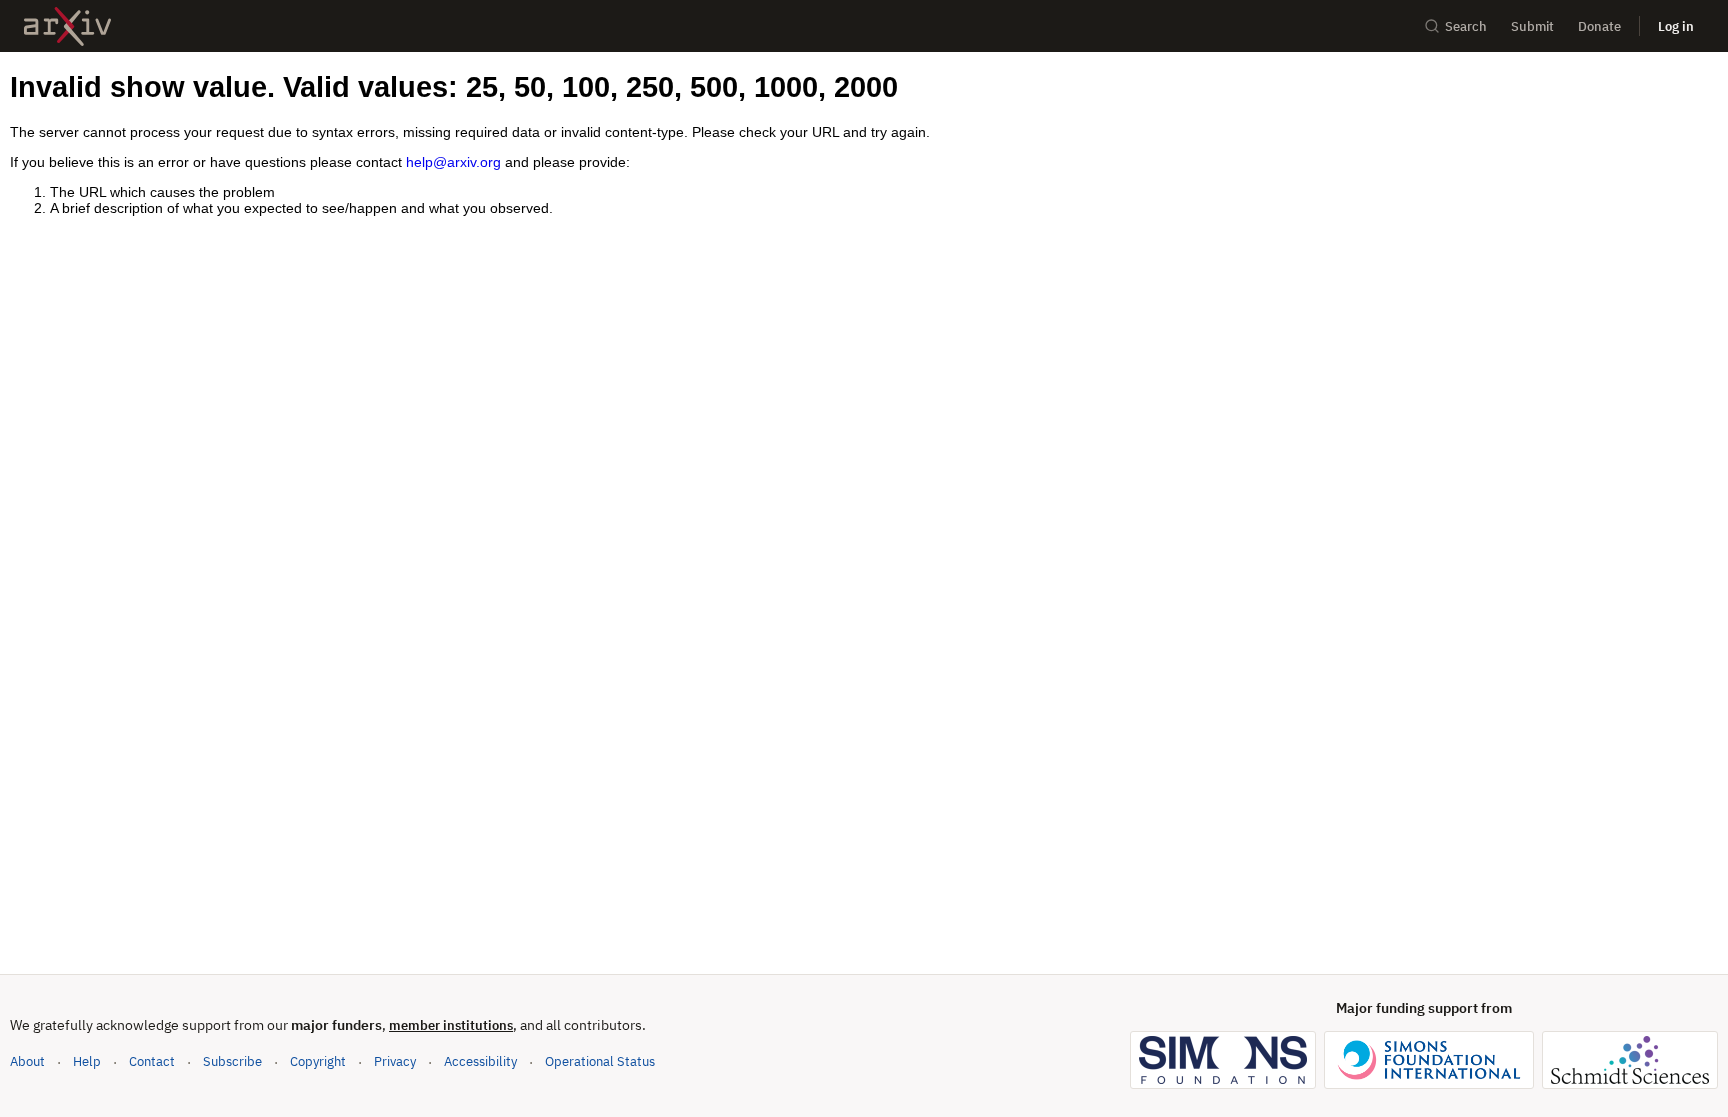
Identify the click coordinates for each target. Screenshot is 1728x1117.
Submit (1532, 26)
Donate (1599, 26)
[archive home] (67, 26)
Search (1466, 26)
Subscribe (232, 1061)
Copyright (318, 1061)
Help (87, 1061)
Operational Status (600, 1061)
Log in (1676, 26)
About (27, 1061)
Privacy (395, 1061)
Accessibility (480, 1061)
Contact (152, 1061)
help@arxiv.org (453, 162)
